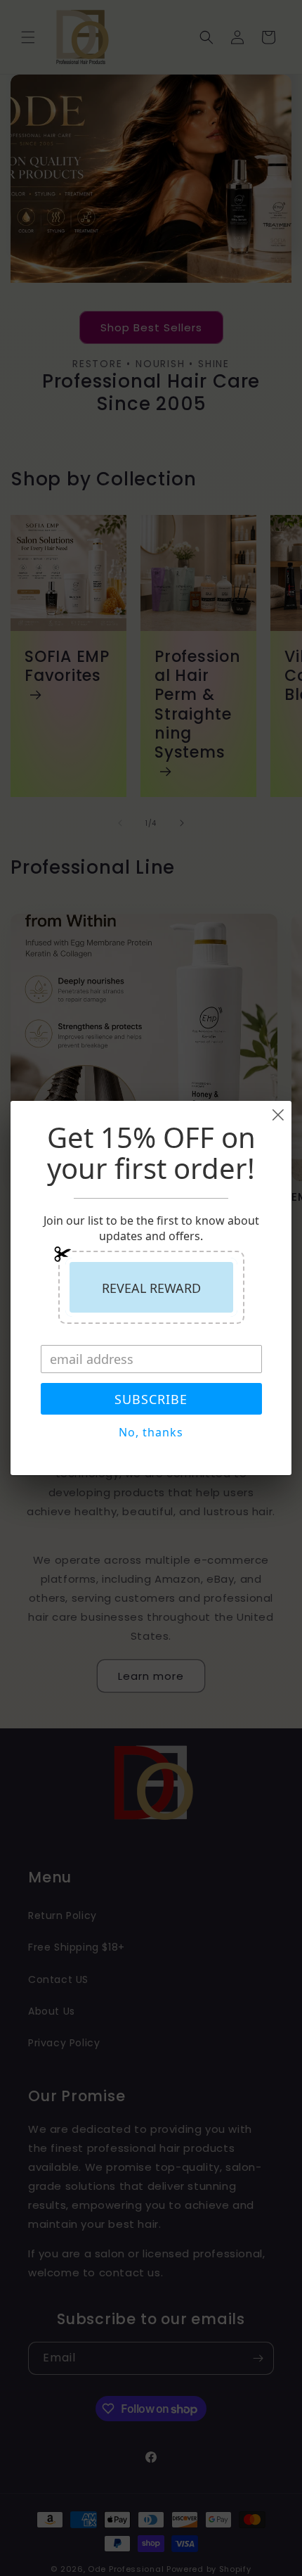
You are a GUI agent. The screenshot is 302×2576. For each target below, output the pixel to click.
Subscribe (151, 1399)
